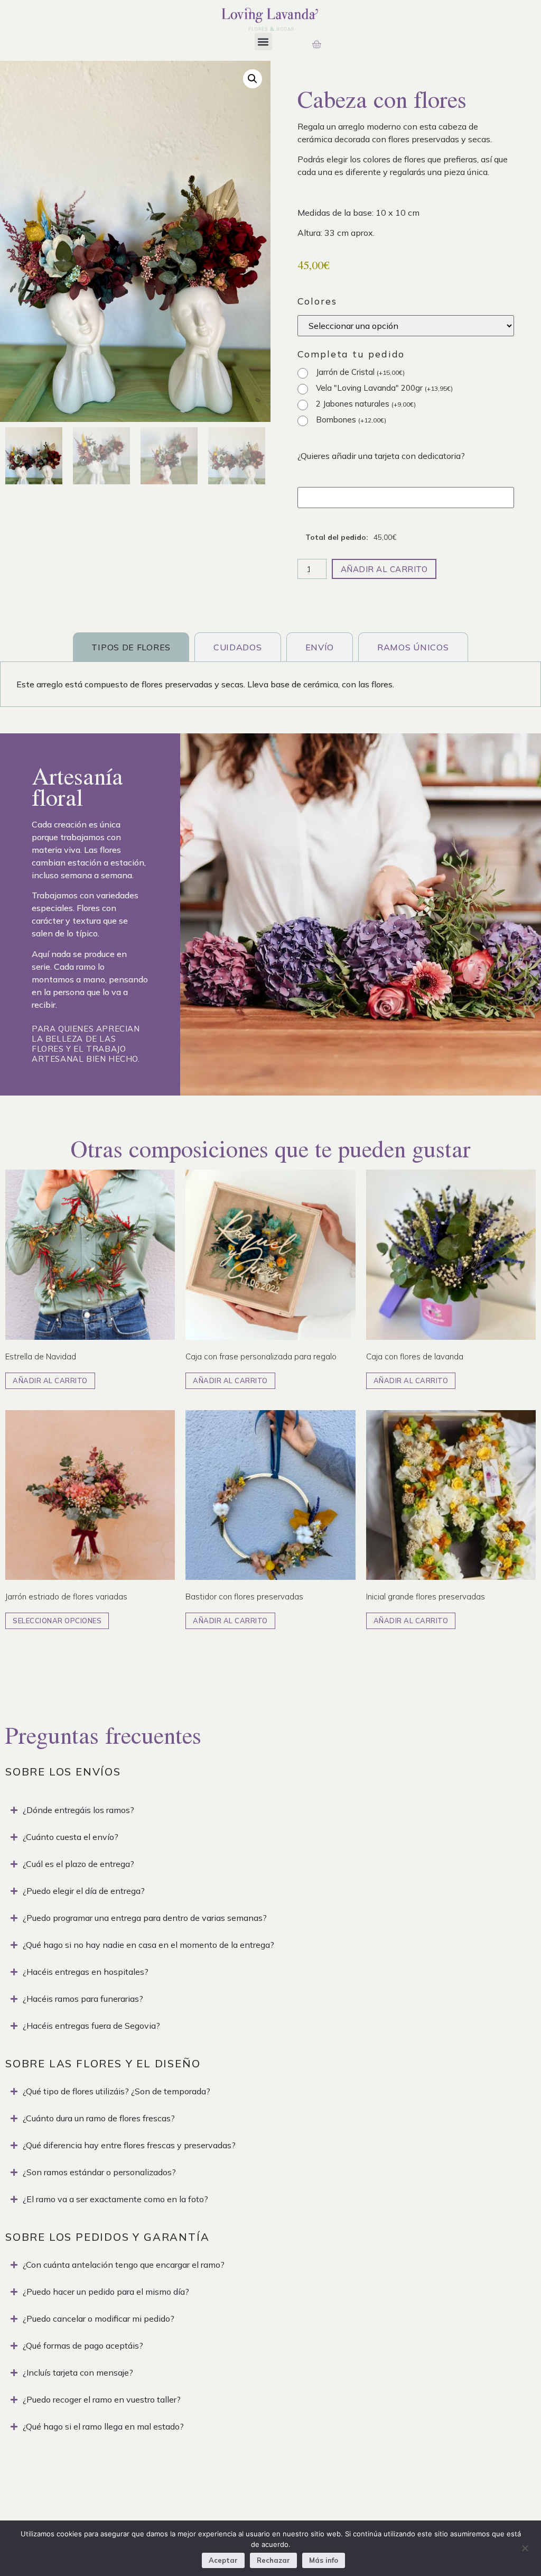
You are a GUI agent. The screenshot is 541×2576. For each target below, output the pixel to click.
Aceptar (223, 2560)
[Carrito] (316, 44)
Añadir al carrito (384, 569)
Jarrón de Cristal (360, 372)
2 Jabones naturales (366, 404)
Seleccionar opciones (57, 1621)
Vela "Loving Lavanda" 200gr (384, 388)
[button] (263, 42)
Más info (324, 2560)
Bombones (351, 420)
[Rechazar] (525, 2547)
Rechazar (273, 2560)
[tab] (131, 647)
